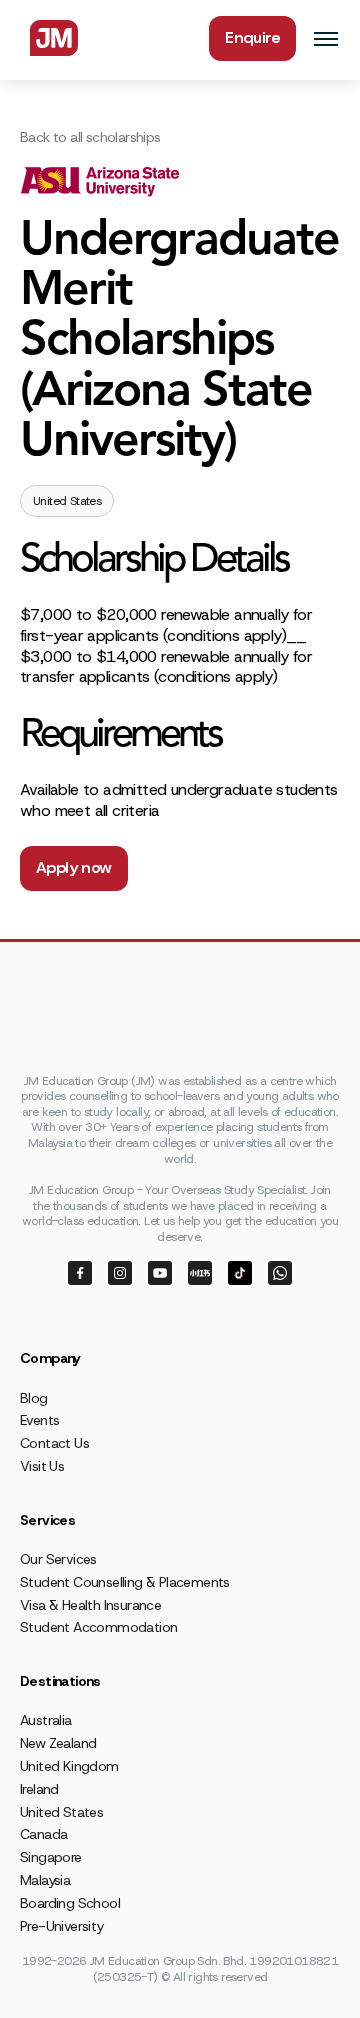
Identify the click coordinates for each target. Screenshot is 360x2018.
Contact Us (54, 1443)
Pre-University (62, 1926)
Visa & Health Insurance (90, 1605)
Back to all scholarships (90, 137)
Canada (43, 1834)
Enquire (252, 37)
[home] (49, 38)
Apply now (74, 867)
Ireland (39, 1789)
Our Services (58, 1559)
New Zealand (58, 1743)
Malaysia (45, 1880)
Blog (34, 1398)
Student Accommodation (98, 1627)
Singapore (51, 1857)
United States (61, 1812)
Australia (46, 1720)
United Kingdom (69, 1766)
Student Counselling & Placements (125, 1582)
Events (39, 1420)
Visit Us (42, 1466)
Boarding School (70, 1903)
